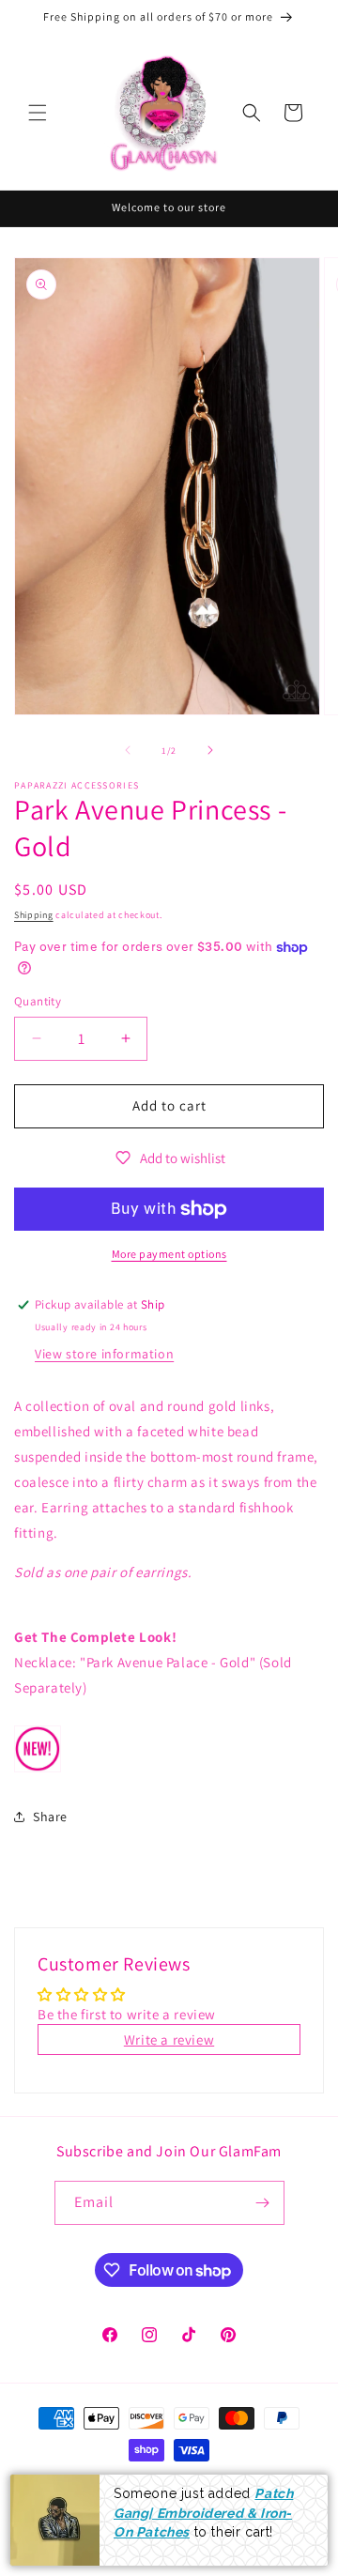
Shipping (34, 915)
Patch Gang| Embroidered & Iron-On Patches (203, 2513)
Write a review (169, 2039)
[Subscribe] (263, 2203)
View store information (104, 1354)
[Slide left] (128, 750)
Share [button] (50, 1817)
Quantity (38, 1001)
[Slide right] (210, 750)
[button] (38, 113)
